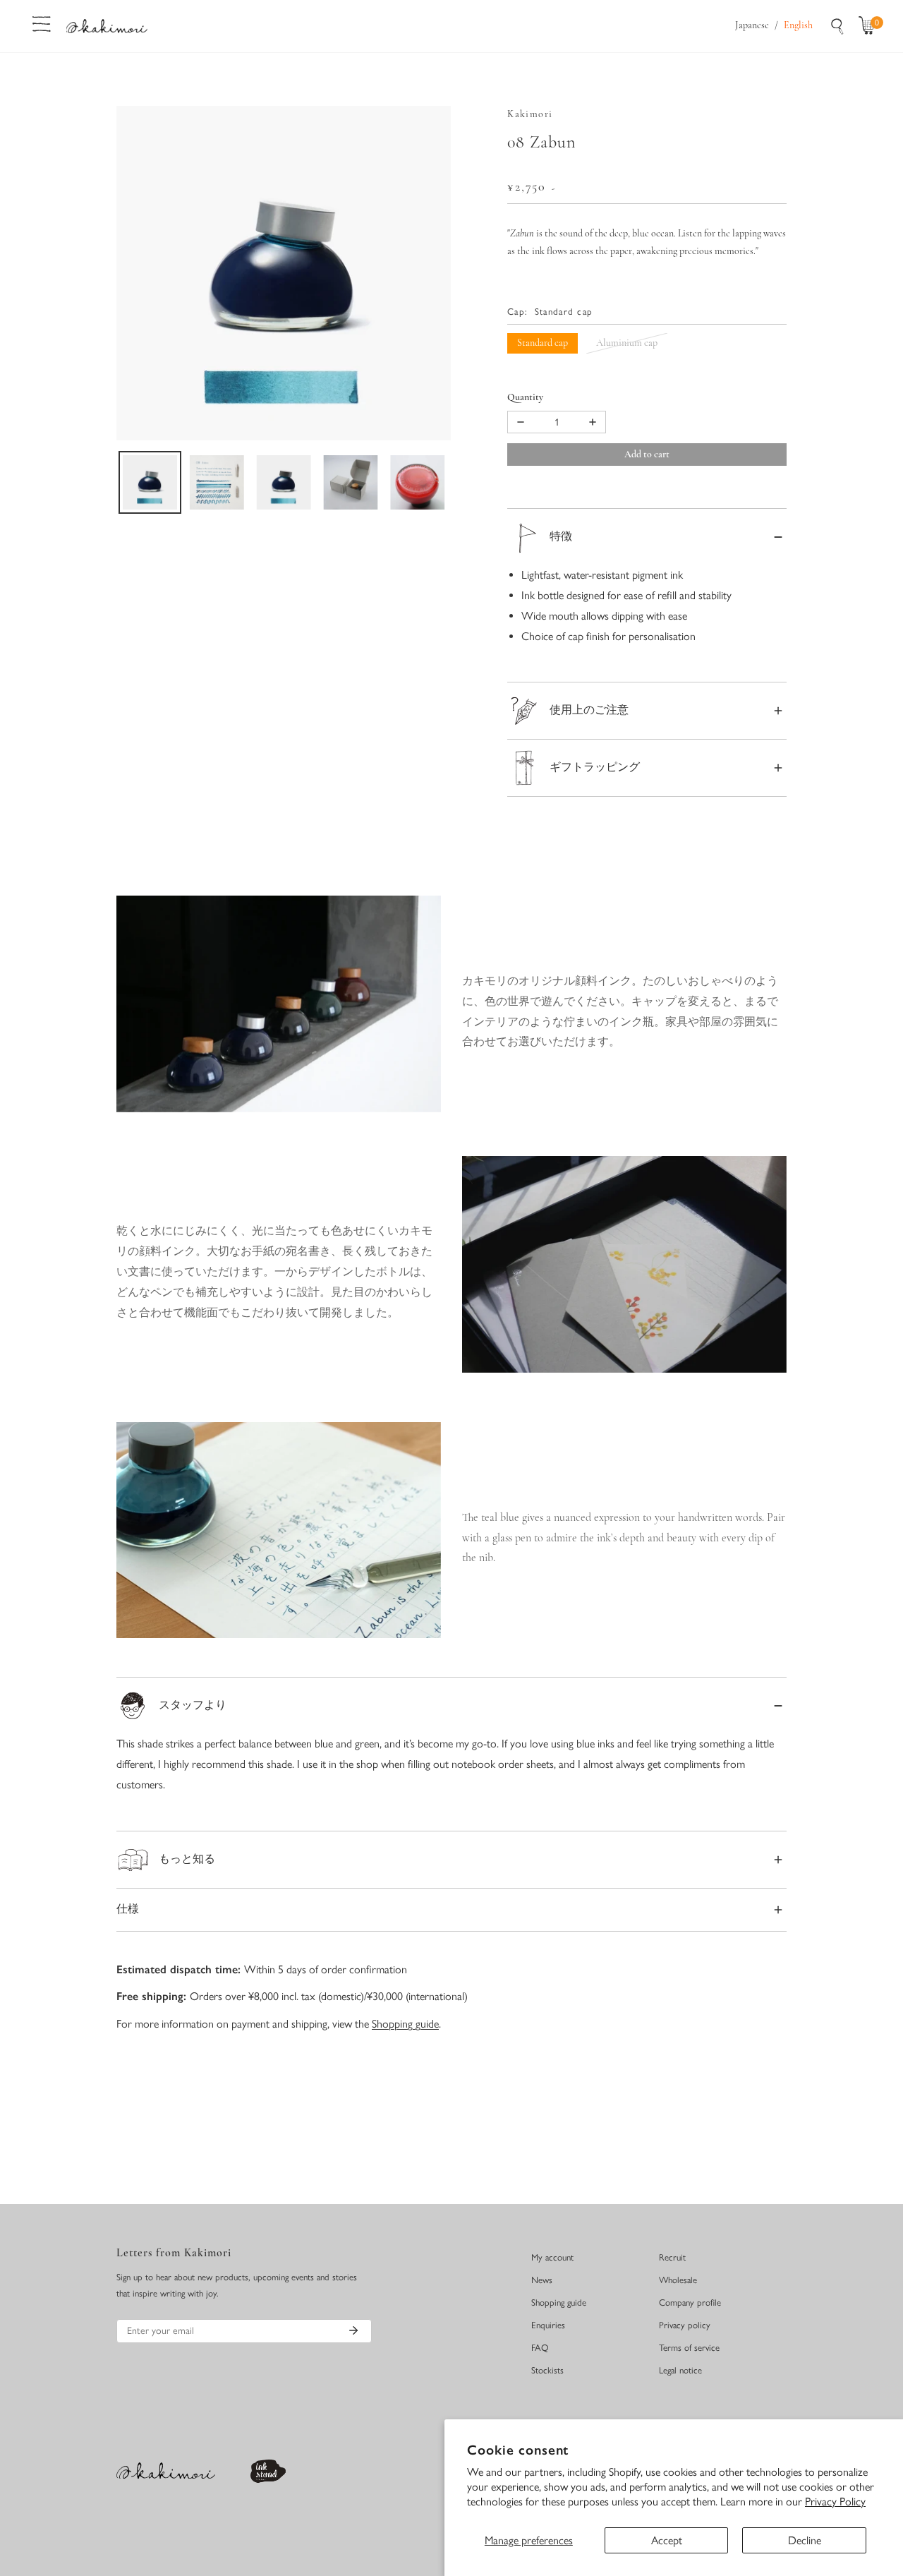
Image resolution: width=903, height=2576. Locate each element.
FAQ (540, 2348)
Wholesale (678, 2280)
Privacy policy (685, 2325)
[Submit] (353, 2330)
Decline (805, 2540)
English (798, 26)
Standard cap (543, 343)
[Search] (837, 26)
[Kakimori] (107, 26)
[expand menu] (42, 23)
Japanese (752, 26)
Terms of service (689, 2348)
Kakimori (530, 115)
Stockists (547, 2370)
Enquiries (548, 2325)
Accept (667, 2540)
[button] (870, 26)
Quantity (525, 398)
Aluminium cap (627, 343)
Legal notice (680, 2370)
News (542, 2280)
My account (552, 2257)
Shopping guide (405, 2024)
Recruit (672, 2257)
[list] (284, 273)
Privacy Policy (835, 2502)
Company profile (690, 2303)
